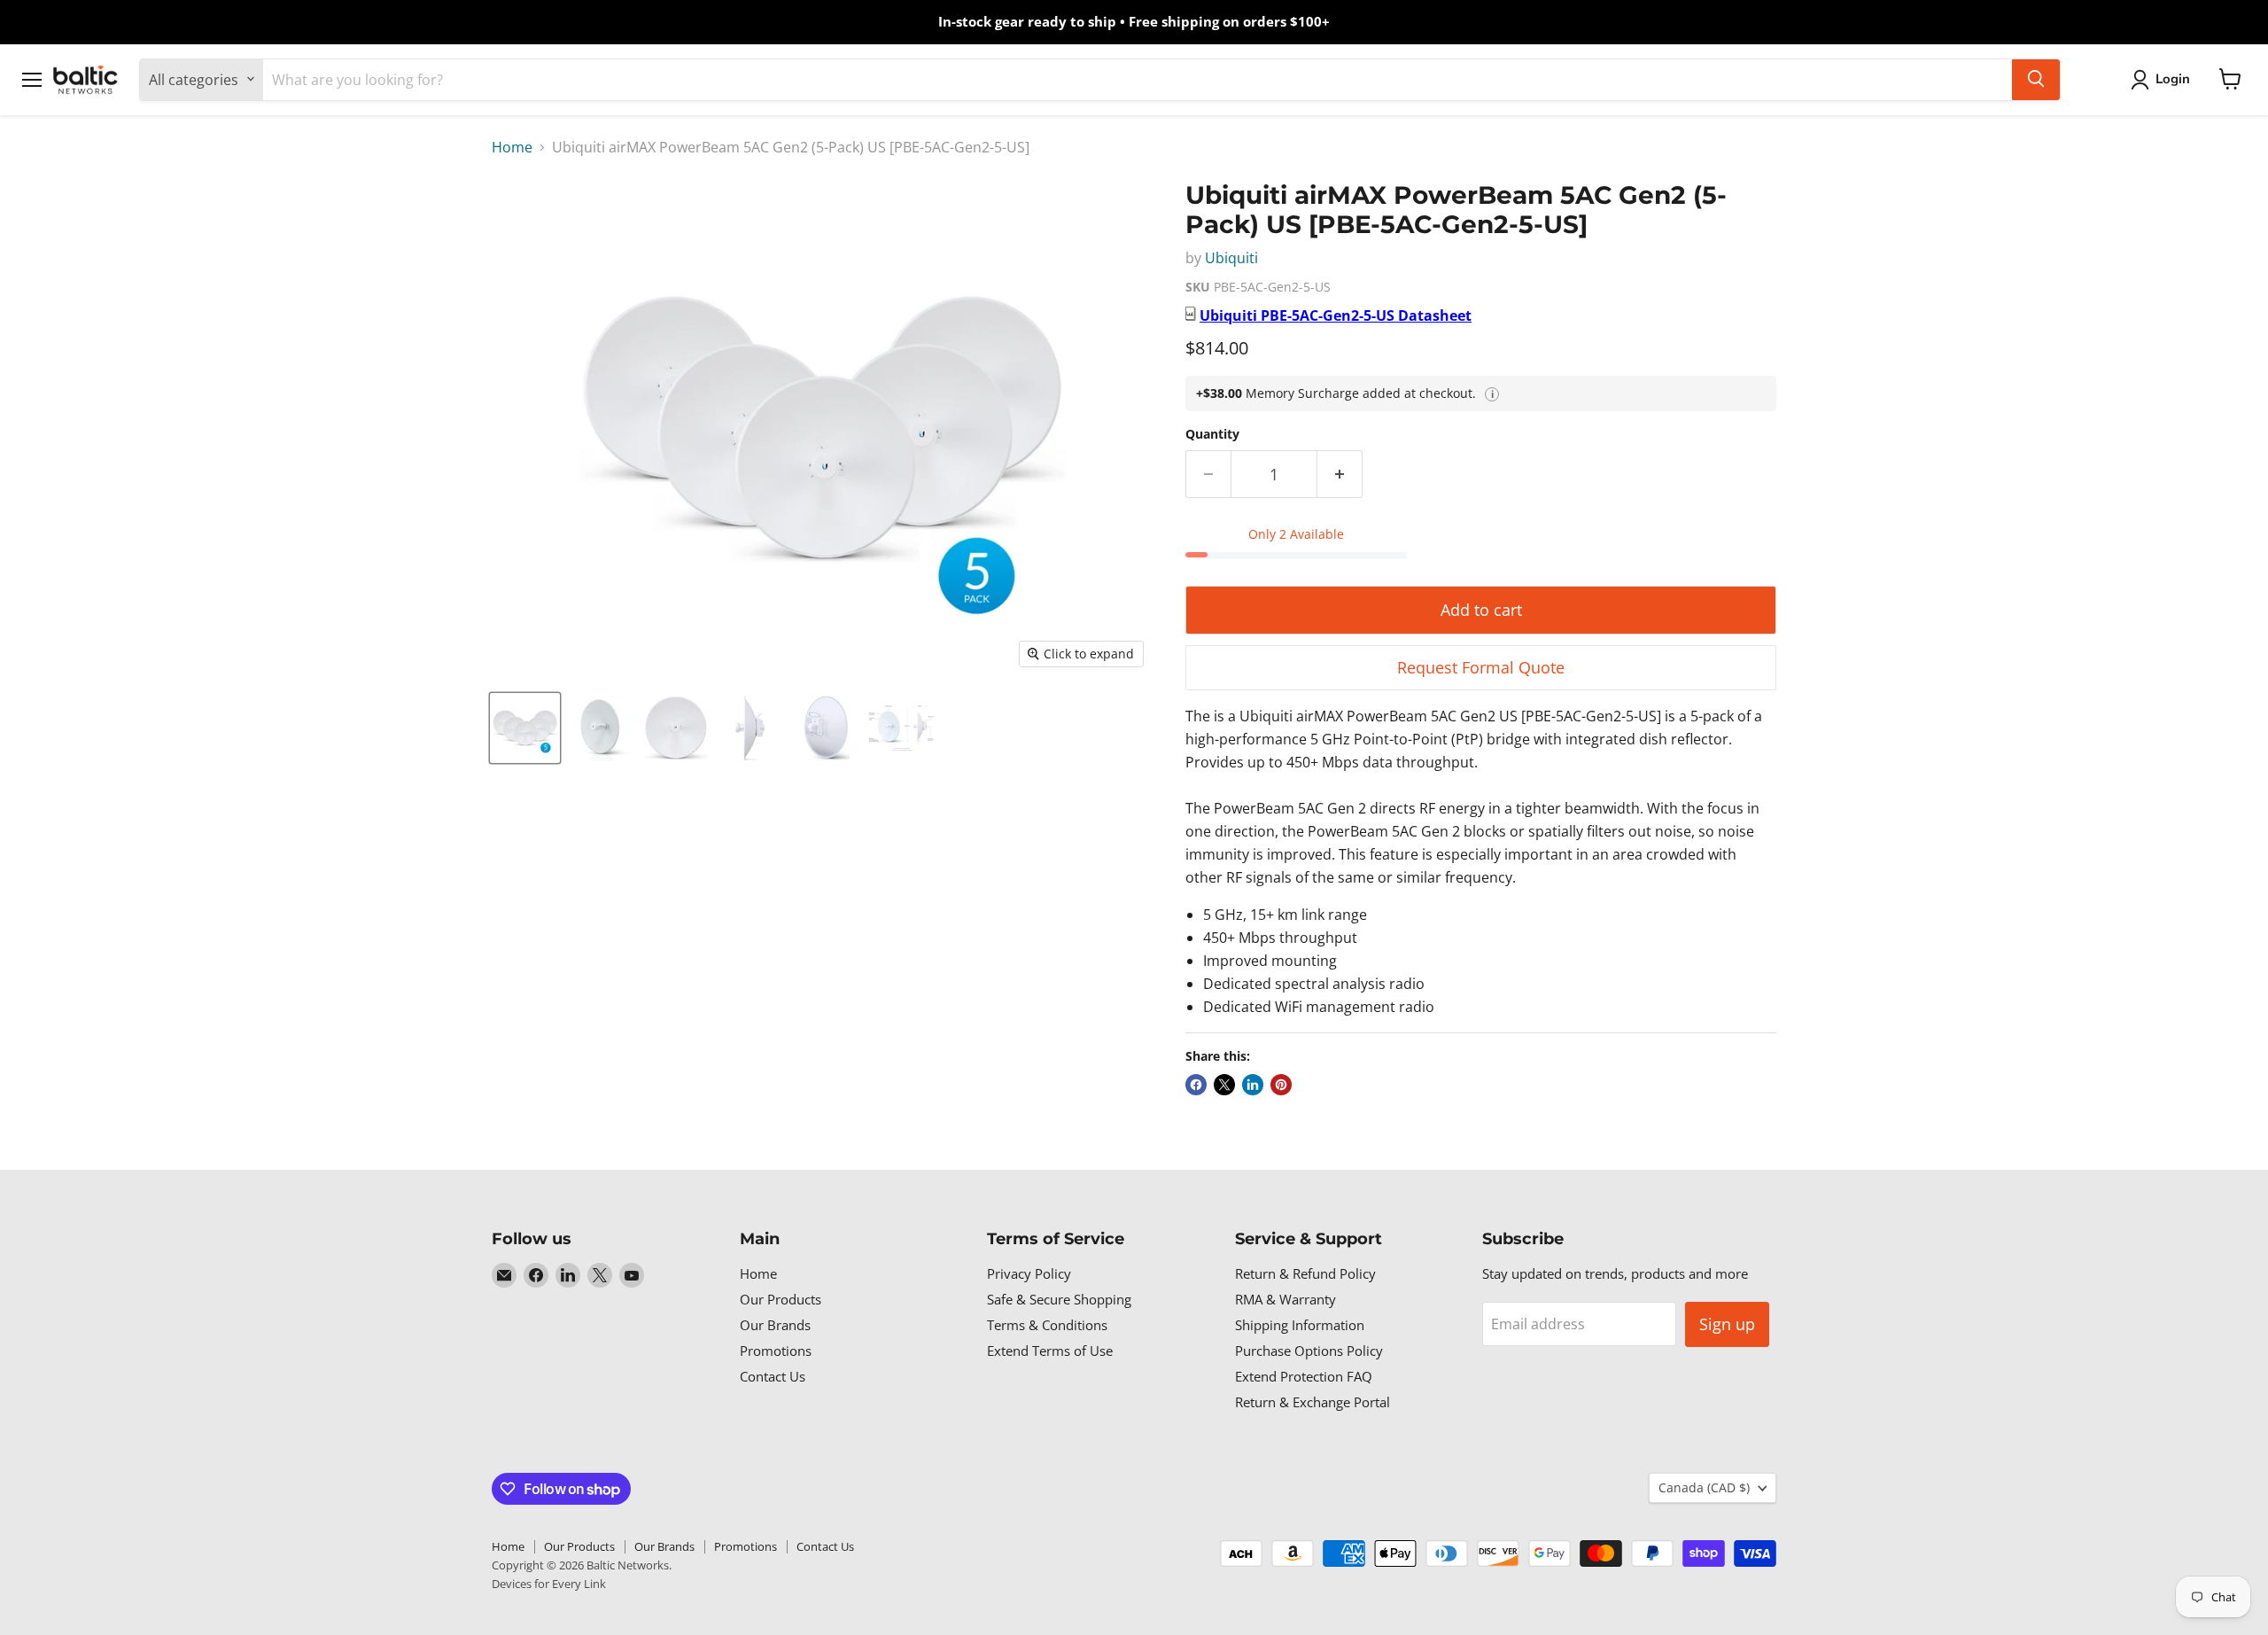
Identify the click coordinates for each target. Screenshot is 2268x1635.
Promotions (776, 1351)
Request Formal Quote (1481, 667)
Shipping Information (1300, 1325)
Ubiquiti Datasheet (1336, 315)
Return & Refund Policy (1305, 1273)
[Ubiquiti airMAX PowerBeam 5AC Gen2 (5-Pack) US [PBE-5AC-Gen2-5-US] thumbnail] (525, 728)
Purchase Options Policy (1309, 1351)
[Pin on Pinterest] (1281, 1085)
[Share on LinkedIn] (1253, 1085)
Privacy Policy (1029, 1273)
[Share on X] (1224, 1085)
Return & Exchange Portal (1313, 1402)
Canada (1704, 1487)
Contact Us (773, 1376)
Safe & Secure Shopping (1059, 1299)
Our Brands (775, 1325)
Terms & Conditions (1047, 1325)
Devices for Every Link (549, 1584)
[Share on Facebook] (1196, 1085)
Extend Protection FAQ (1304, 1376)
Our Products (781, 1299)
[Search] (2036, 79)
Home (512, 147)
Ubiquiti (1231, 258)
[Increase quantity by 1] (1340, 475)
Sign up (1727, 1324)
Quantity (1212, 434)
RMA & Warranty (1285, 1299)
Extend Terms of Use (1050, 1351)
